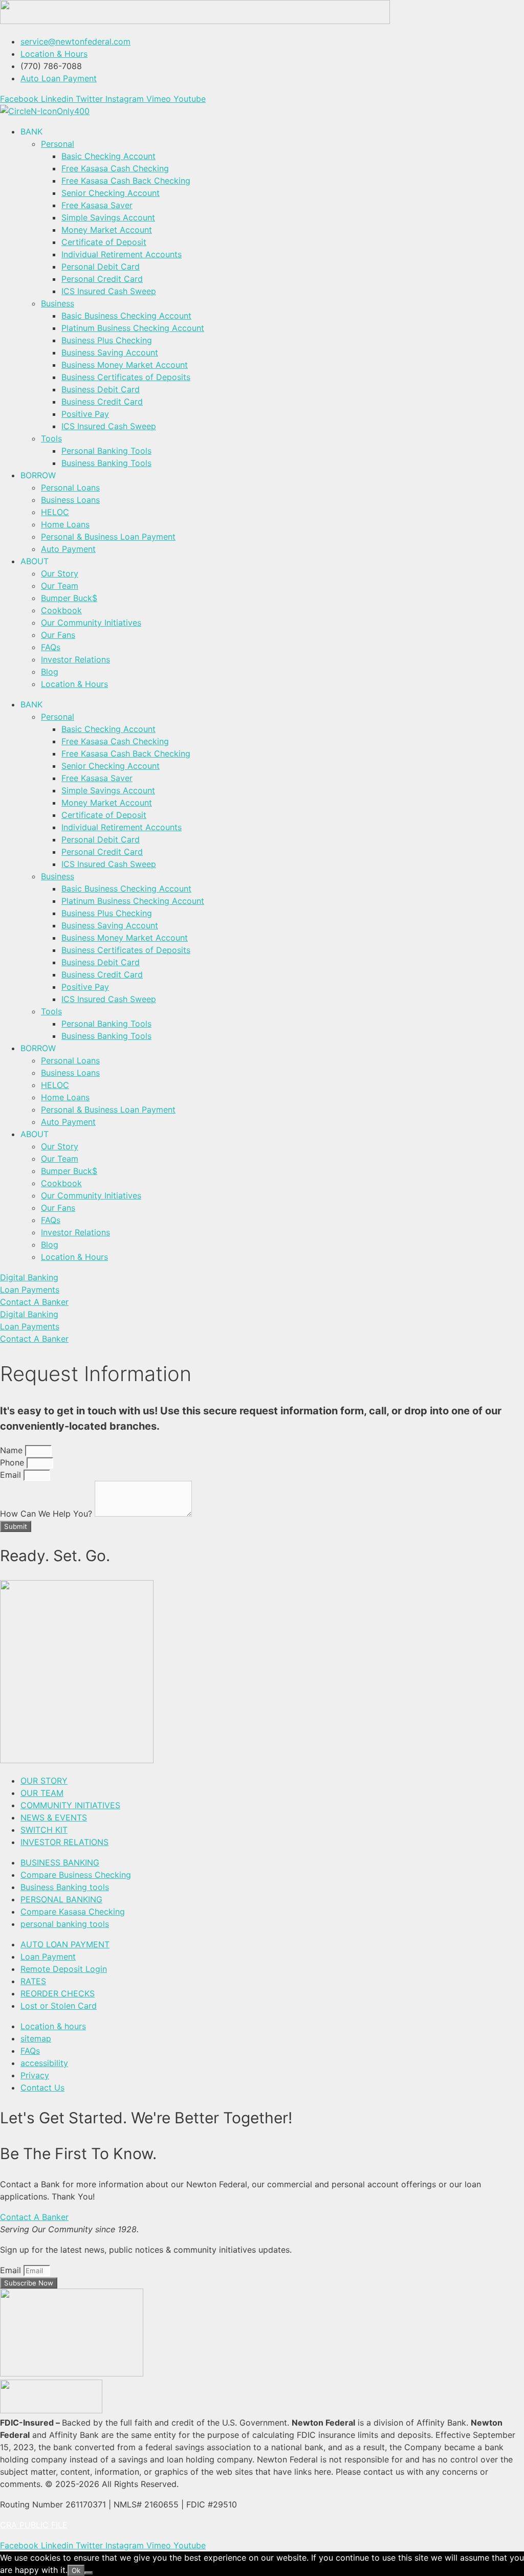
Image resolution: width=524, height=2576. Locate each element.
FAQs (51, 647)
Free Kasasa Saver (97, 205)
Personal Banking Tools (106, 451)
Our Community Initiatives (91, 623)
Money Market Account (107, 230)
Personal (58, 144)
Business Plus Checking (107, 340)
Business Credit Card (102, 402)
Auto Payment (68, 549)
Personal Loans (70, 487)
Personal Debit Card (101, 267)
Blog (50, 672)
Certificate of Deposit (104, 242)
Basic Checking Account (108, 156)
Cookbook (61, 610)
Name (13, 1450)
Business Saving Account (110, 352)
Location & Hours (74, 684)
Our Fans (58, 635)
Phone (13, 1462)
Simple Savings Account (108, 217)
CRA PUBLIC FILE (34, 2525)
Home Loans (65, 524)
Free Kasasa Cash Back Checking (126, 181)
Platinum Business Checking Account (133, 328)
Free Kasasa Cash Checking (115, 168)
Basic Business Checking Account (126, 316)
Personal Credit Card (102, 279)
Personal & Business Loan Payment (108, 537)
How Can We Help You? (47, 1514)
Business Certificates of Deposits (126, 377)
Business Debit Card (101, 389)
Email (12, 1475)
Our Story (60, 573)
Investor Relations (75, 659)
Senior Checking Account (111, 193)
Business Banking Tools (106, 463)
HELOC (55, 512)
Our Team (60, 586)
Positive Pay (85, 414)
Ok (76, 2570)
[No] (89, 2573)
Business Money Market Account (125, 365)
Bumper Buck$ (69, 598)
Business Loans (70, 500)
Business (58, 303)
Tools (51, 438)
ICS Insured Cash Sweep (109, 291)
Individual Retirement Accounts (122, 254)
